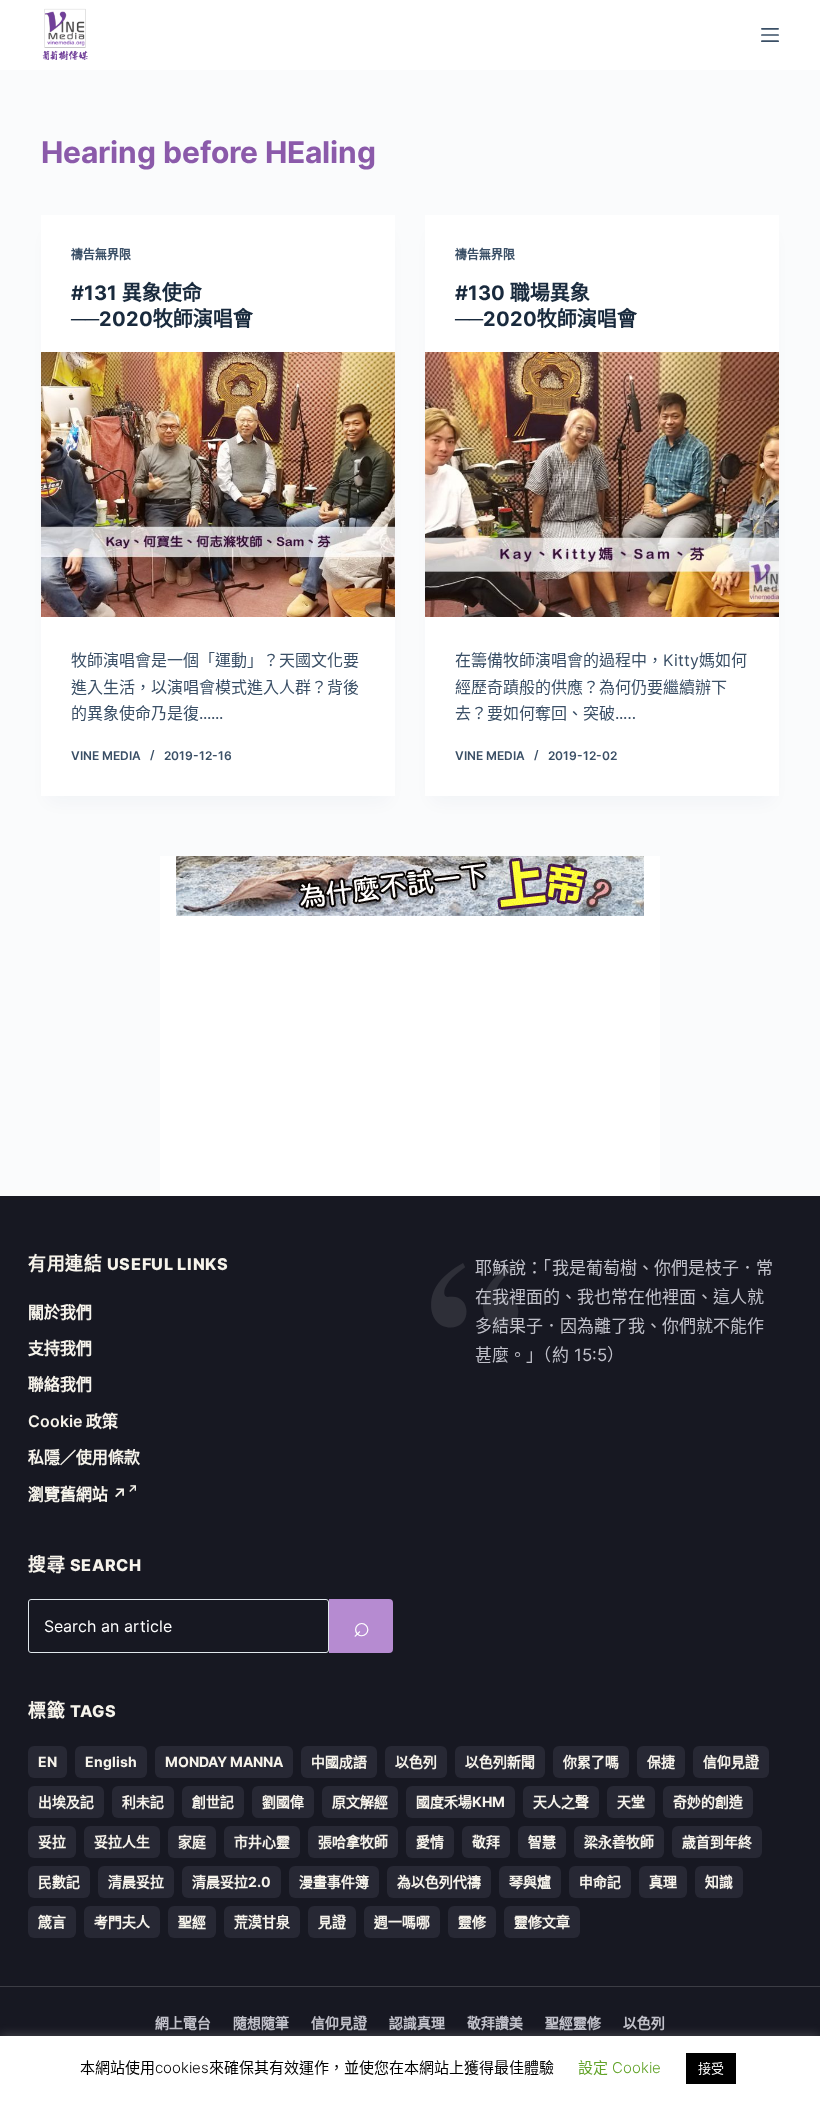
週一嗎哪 (402, 1921)
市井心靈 (262, 1841)
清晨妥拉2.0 (231, 1881)
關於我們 (60, 1312)
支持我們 (60, 1348)
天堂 (631, 1801)
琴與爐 (530, 1881)
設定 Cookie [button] (619, 2067)
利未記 (143, 1801)
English (111, 1761)
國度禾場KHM (460, 1801)
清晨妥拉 (136, 1881)
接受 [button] (711, 2068)
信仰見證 (731, 1761)
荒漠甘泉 (262, 1921)
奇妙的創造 (708, 1801)
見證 (332, 1921)
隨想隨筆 (261, 2022)
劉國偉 (283, 1801)
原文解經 (360, 1801)
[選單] (770, 35)
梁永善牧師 (619, 1841)
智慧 (542, 1841)
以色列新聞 (500, 1761)
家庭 (192, 1841)
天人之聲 (561, 1801)
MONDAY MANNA (224, 1761)
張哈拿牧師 (353, 1841)
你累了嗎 (591, 1761)
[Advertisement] (410, 1056)
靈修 (472, 1921)
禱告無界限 (101, 254)
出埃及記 (66, 1801)
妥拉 (52, 1841)
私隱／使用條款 (84, 1457)
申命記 (600, 1881)
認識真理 (417, 2022)
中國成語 (339, 1761)
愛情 (430, 1841)
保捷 (661, 1761)
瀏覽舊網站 (77, 1494)
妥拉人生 (122, 1841)
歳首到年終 (717, 1841)
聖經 (192, 1921)
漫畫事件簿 (334, 1881)
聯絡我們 (60, 1384)
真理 (663, 1881)
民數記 (59, 1881)
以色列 (416, 1761)
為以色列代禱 (439, 1881)
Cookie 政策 (73, 1421)
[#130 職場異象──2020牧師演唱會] (602, 485)
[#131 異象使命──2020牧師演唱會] (218, 485)
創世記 (213, 1801)
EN (47, 1761)
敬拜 (486, 1841)
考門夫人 (122, 1921)
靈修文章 (542, 1921)
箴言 (52, 1921)
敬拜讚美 (495, 2022)
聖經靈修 (573, 2022)
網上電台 (183, 2022)
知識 (719, 1881)
